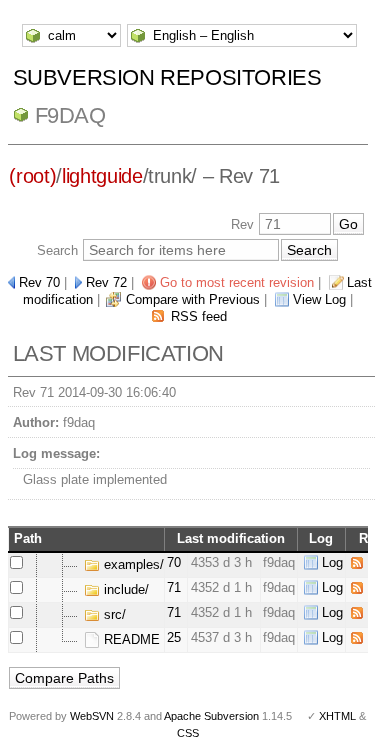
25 (174, 637)
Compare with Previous (193, 299)
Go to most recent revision (237, 282)
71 (174, 587)
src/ (113, 614)
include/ (124, 589)
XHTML (337, 716)
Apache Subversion (211, 716)
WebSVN (92, 716)
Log (332, 562)
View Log (319, 299)
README (130, 639)
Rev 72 (106, 282)
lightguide (102, 176)
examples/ (132, 564)
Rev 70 (39, 282)
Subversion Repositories (167, 77)
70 (174, 562)
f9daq (70, 115)
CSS (188, 733)
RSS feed (199, 316)
